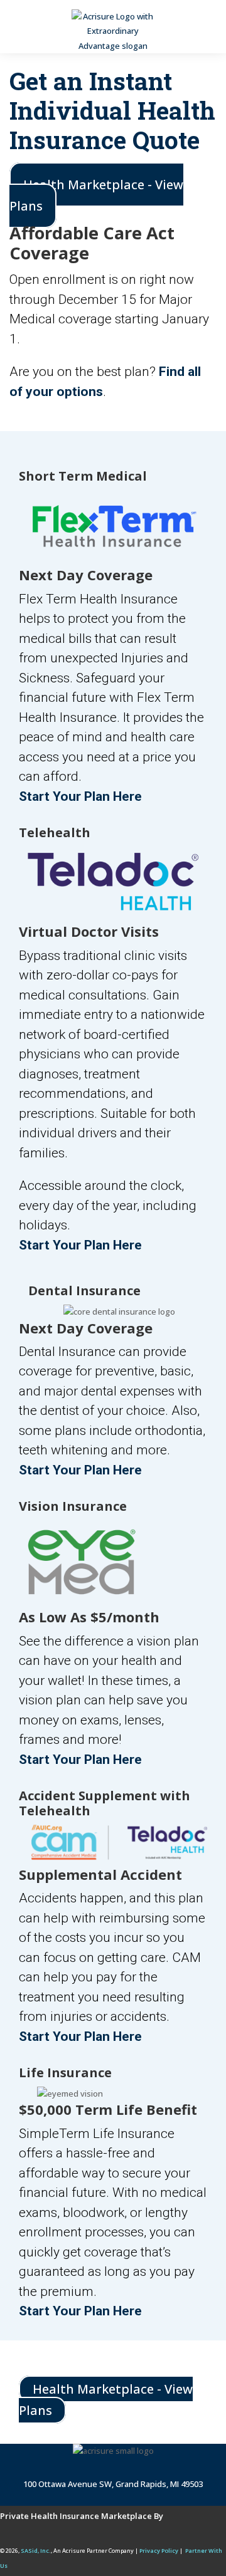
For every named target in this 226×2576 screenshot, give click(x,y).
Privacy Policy (159, 2551)
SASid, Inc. (36, 2551)
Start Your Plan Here (80, 796)
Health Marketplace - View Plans (96, 195)
